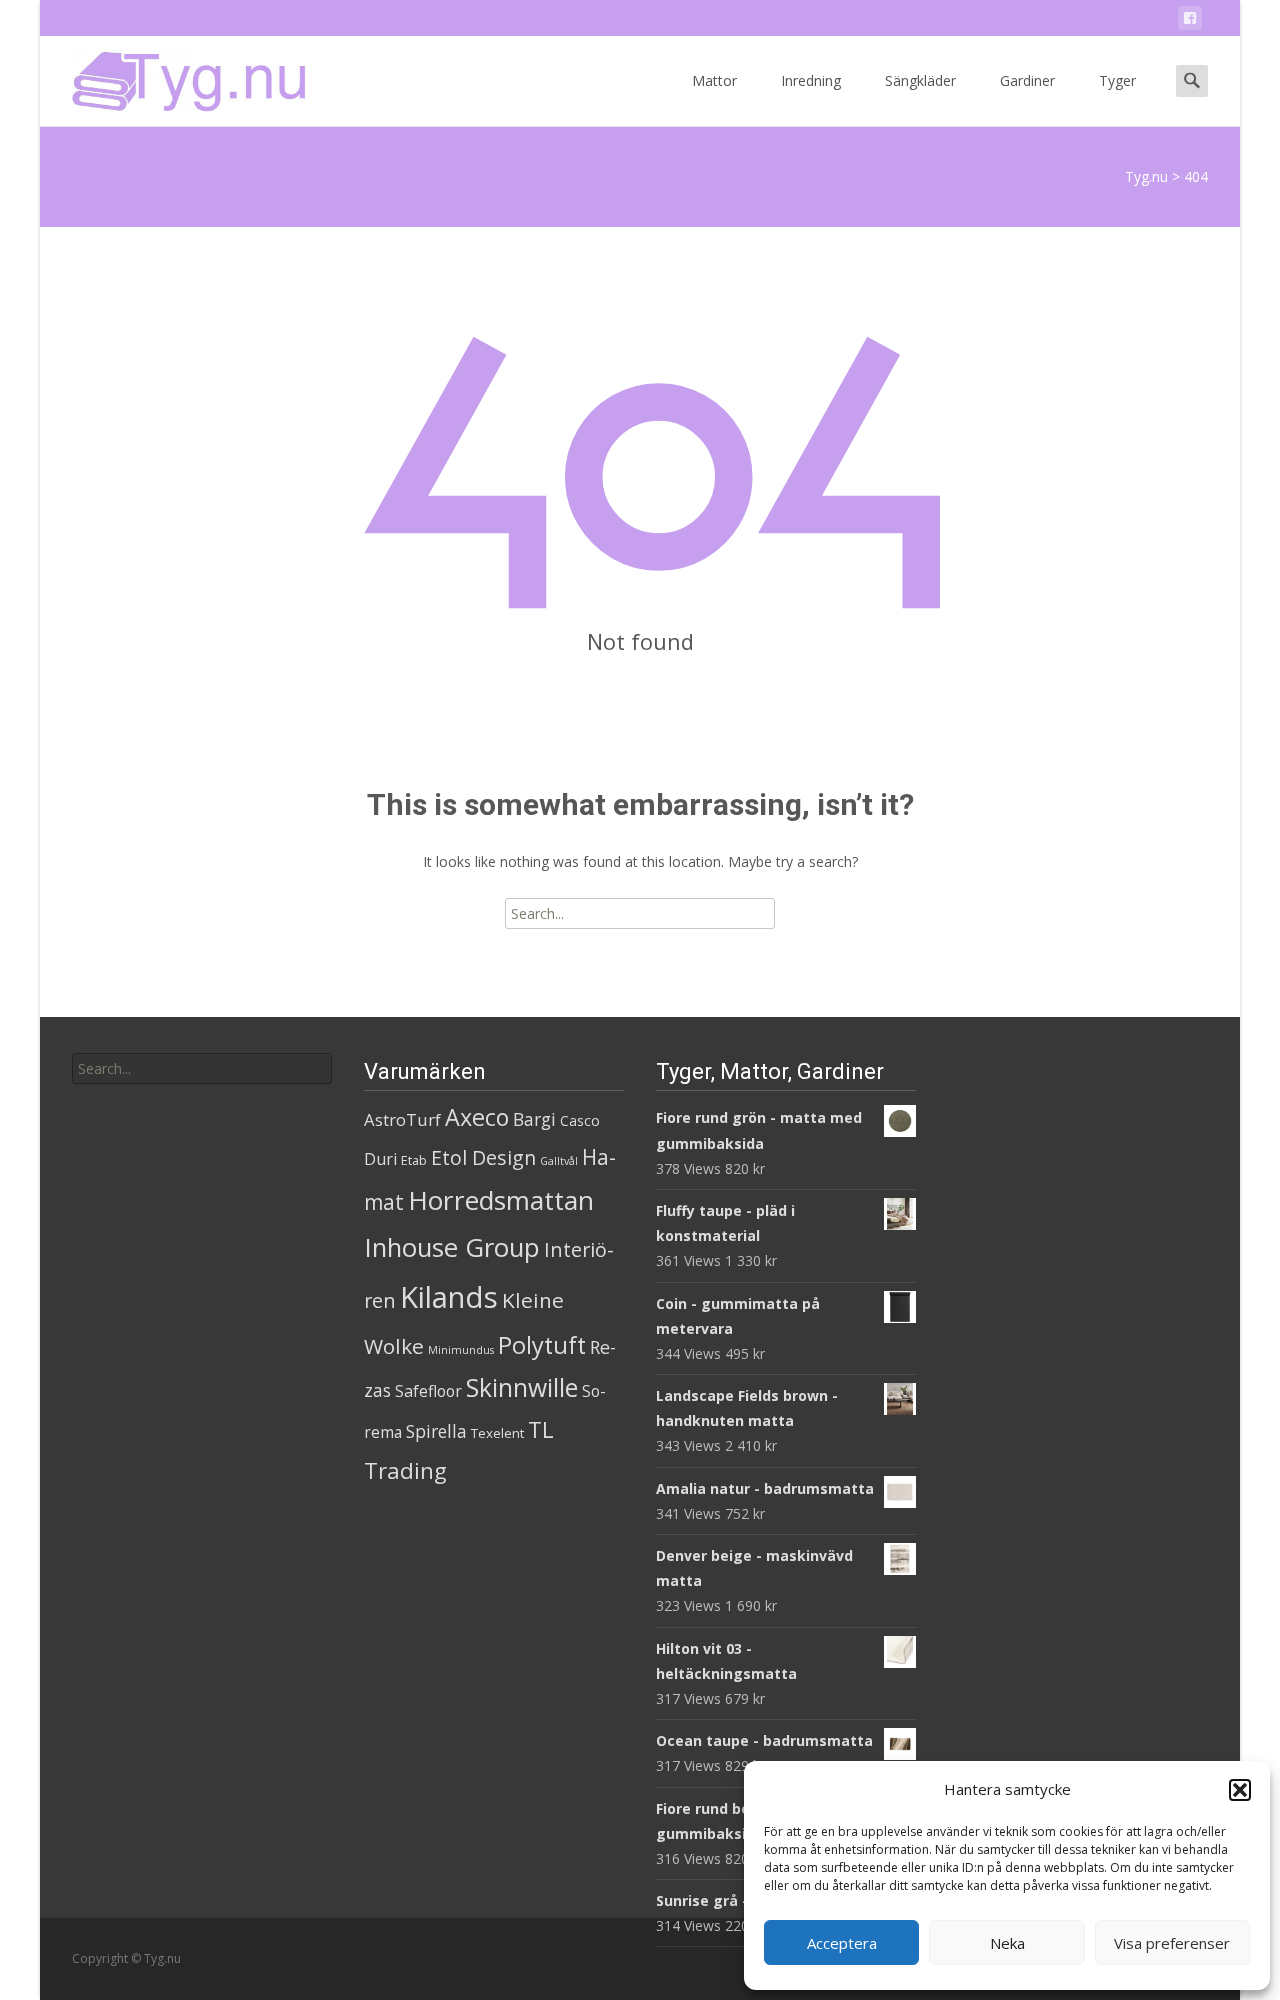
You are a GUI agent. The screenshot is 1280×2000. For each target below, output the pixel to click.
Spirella (436, 1431)
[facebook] (1190, 21)
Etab (414, 1160)
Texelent (497, 1433)
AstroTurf (402, 1119)
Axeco (477, 1117)
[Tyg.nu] (175, 76)
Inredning (811, 80)
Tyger (1117, 80)
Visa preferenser (1172, 1943)
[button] (1240, 1790)
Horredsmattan (501, 1200)
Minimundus (461, 1350)
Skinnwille (522, 1387)
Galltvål (559, 1161)
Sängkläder (920, 80)
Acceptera (842, 1943)
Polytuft (542, 1345)
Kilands (449, 1297)
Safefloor (428, 1391)
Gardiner (1027, 80)
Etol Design (483, 1157)
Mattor (714, 80)
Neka (1007, 1943)
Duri (380, 1159)
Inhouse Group (452, 1247)
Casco (580, 1120)
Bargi (534, 1119)
